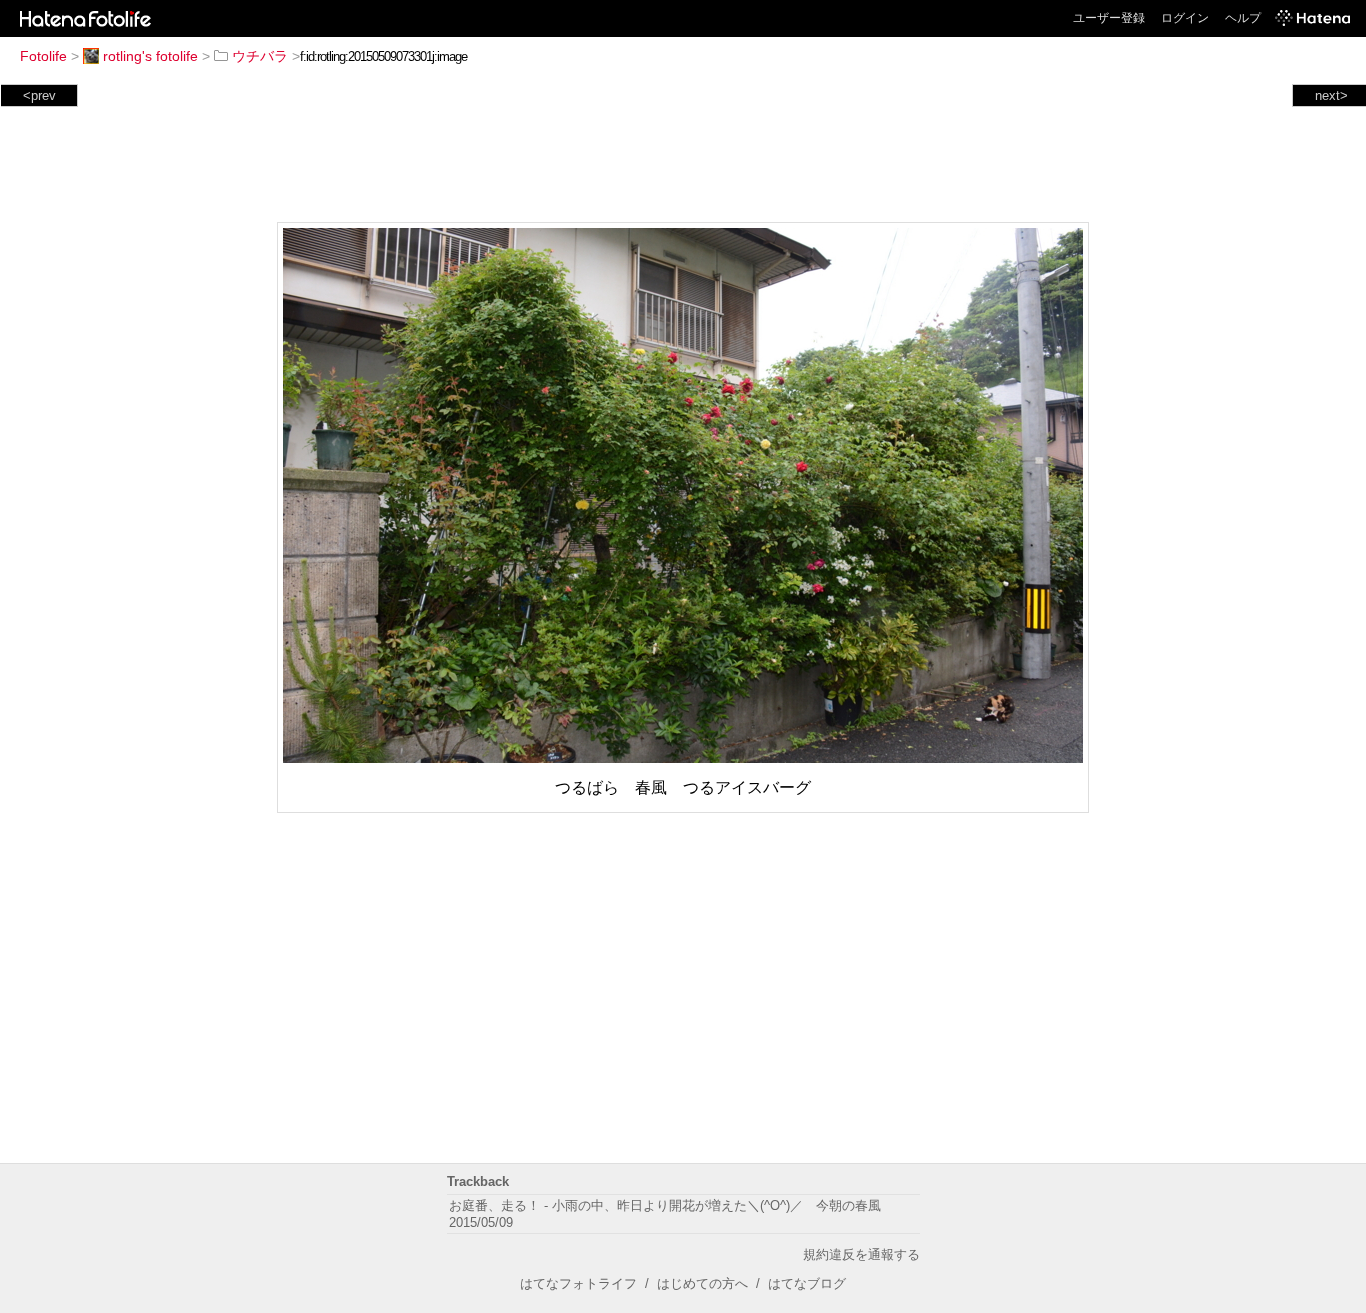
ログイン (1185, 18)
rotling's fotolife (150, 56)
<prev (39, 95)
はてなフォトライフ (578, 1283)
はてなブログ (807, 1283)
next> (1331, 95)
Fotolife (43, 56)
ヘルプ (1243, 18)
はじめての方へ (702, 1283)
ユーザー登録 (1109, 18)
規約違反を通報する (861, 1254)
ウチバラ (260, 56)
